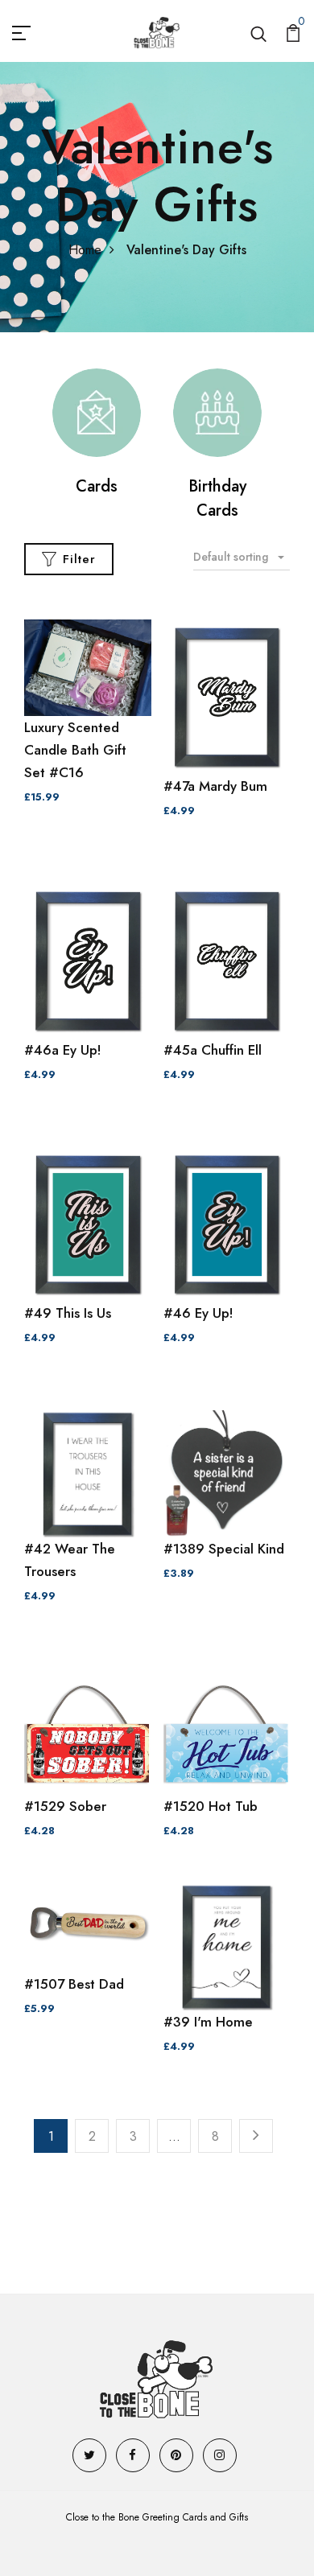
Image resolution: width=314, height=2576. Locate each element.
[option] (97, 434)
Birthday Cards (217, 498)
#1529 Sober (65, 1806)
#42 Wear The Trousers (70, 1560)
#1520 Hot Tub (211, 1806)
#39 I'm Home (208, 2022)
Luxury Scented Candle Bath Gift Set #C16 (75, 750)
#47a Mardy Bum (215, 786)
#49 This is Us (68, 1313)
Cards (97, 486)
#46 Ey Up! (198, 1313)
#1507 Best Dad (74, 1984)
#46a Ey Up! (63, 1050)
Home (85, 250)
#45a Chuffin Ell (213, 1050)
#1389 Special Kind (224, 1549)
